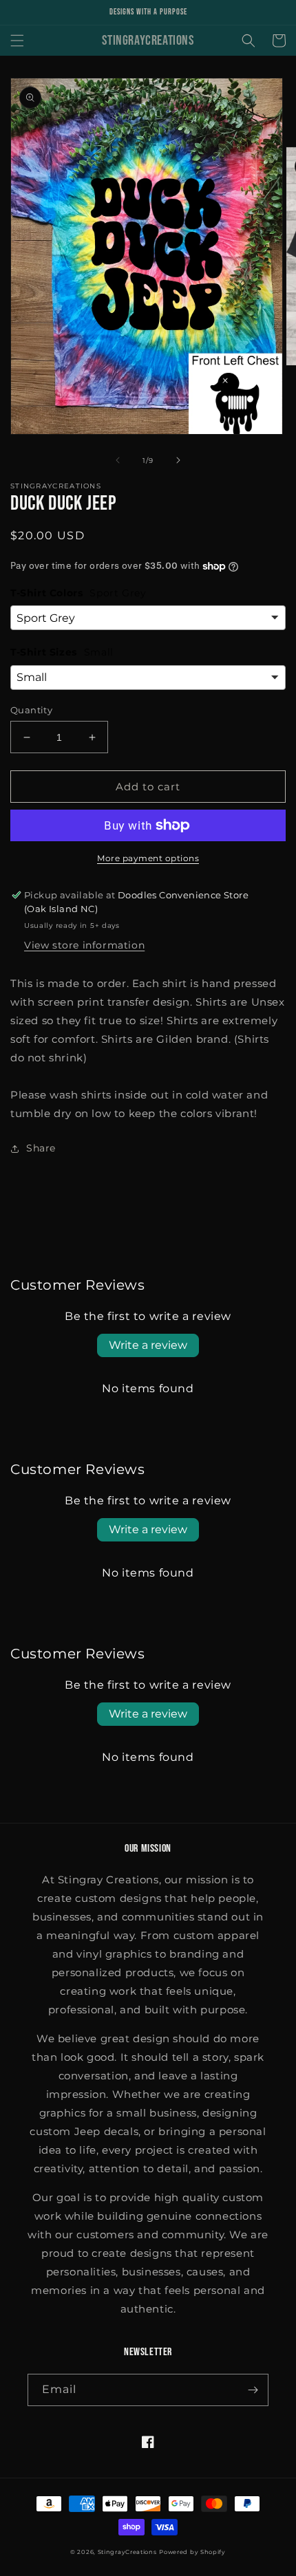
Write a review (148, 1345)
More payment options (148, 858)
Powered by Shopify (192, 2552)
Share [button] (41, 1148)
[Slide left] (118, 460)
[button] (17, 41)
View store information (84, 945)
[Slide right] (178, 460)
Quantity (31, 710)
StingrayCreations (127, 2552)
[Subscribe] (253, 2390)
